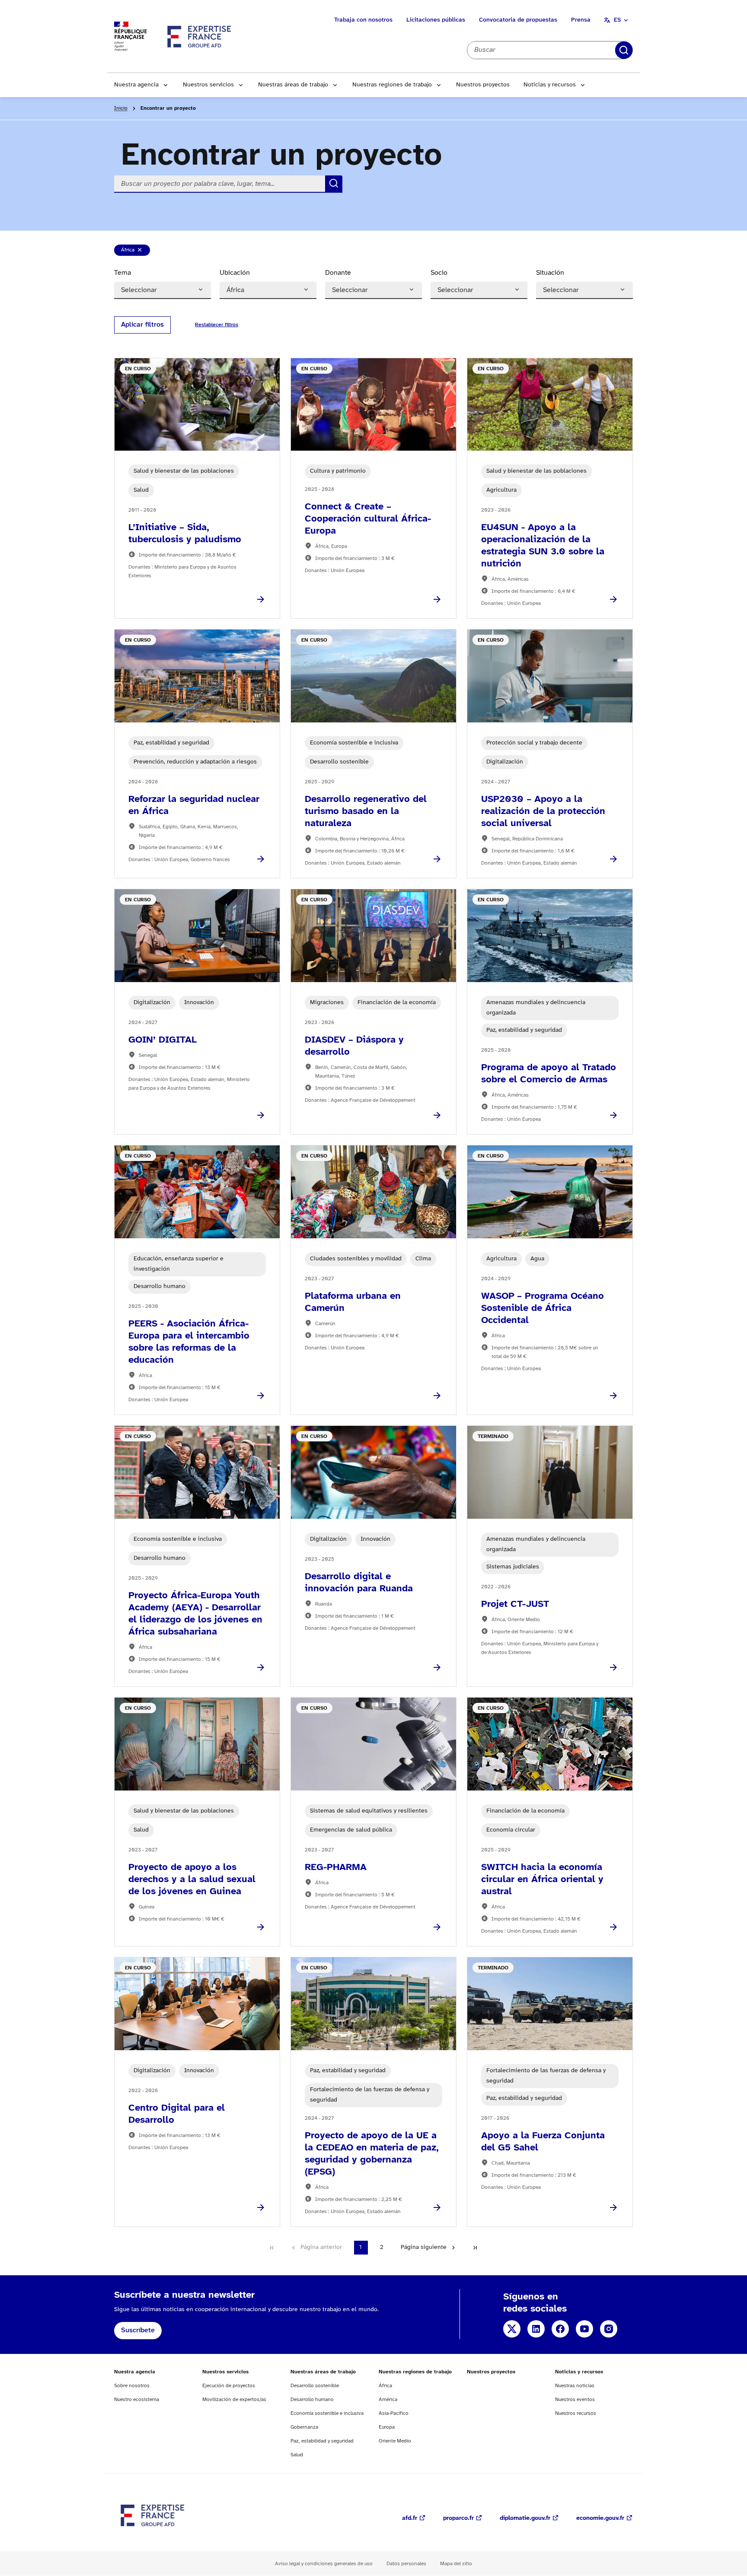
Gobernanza (304, 2427)
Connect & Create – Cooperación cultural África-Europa (368, 519)
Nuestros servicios (208, 85)
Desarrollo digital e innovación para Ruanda (359, 1583)
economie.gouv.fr (600, 2518)
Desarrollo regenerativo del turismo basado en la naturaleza (366, 811)
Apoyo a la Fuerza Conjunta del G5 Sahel (543, 2142)
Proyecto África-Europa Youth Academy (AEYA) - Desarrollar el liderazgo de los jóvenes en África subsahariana (195, 1614)
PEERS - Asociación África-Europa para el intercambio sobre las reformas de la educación (189, 1342)
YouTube (584, 2329)
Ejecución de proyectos (229, 2386)
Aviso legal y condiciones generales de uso (324, 2564)
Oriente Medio (395, 2441)
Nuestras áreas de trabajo (293, 85)
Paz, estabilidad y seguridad (322, 2441)
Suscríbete (138, 2330)
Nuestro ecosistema (137, 2399)
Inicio (121, 108)
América (388, 2399)
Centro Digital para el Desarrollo (177, 2114)
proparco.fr (458, 2518)
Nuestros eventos (575, 2399)
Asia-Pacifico (394, 2413)
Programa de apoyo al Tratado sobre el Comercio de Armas (549, 1074)
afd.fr (410, 2518)
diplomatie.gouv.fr (525, 2518)
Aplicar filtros (142, 325)
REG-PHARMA (336, 1867)
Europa (387, 2427)
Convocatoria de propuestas (518, 20)
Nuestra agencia (136, 85)
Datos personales (406, 2564)
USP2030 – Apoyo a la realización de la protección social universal (543, 811)
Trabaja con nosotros (363, 20)
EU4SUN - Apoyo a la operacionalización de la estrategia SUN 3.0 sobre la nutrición (543, 546)
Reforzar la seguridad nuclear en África (194, 805)
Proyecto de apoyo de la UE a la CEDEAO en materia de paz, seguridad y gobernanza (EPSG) (372, 2154)
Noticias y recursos (550, 85)
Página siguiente (424, 2247)
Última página (475, 2248)
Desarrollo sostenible (315, 2386)
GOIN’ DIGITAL (163, 1040)
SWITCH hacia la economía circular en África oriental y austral (542, 1880)
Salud (297, 2455)
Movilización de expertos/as (234, 2399)
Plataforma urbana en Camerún (353, 1302)
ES (617, 20)
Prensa (581, 20)
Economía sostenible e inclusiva (327, 2413)
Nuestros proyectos (483, 85)
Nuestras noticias (575, 2386)
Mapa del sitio (456, 2564)
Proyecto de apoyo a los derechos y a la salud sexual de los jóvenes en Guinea (192, 1880)
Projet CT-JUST (515, 1604)
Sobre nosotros (132, 2386)
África (135, 251)
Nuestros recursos (576, 2413)
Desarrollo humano (312, 2399)
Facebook (560, 2329)
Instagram (609, 2329)
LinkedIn (536, 2329)
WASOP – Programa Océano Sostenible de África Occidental (543, 1308)
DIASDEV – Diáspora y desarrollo (354, 1046)
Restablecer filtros (631, 50)
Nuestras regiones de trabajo (392, 85)
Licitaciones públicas (436, 20)
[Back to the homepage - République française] (200, 36)
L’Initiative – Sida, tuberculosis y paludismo (185, 534)
